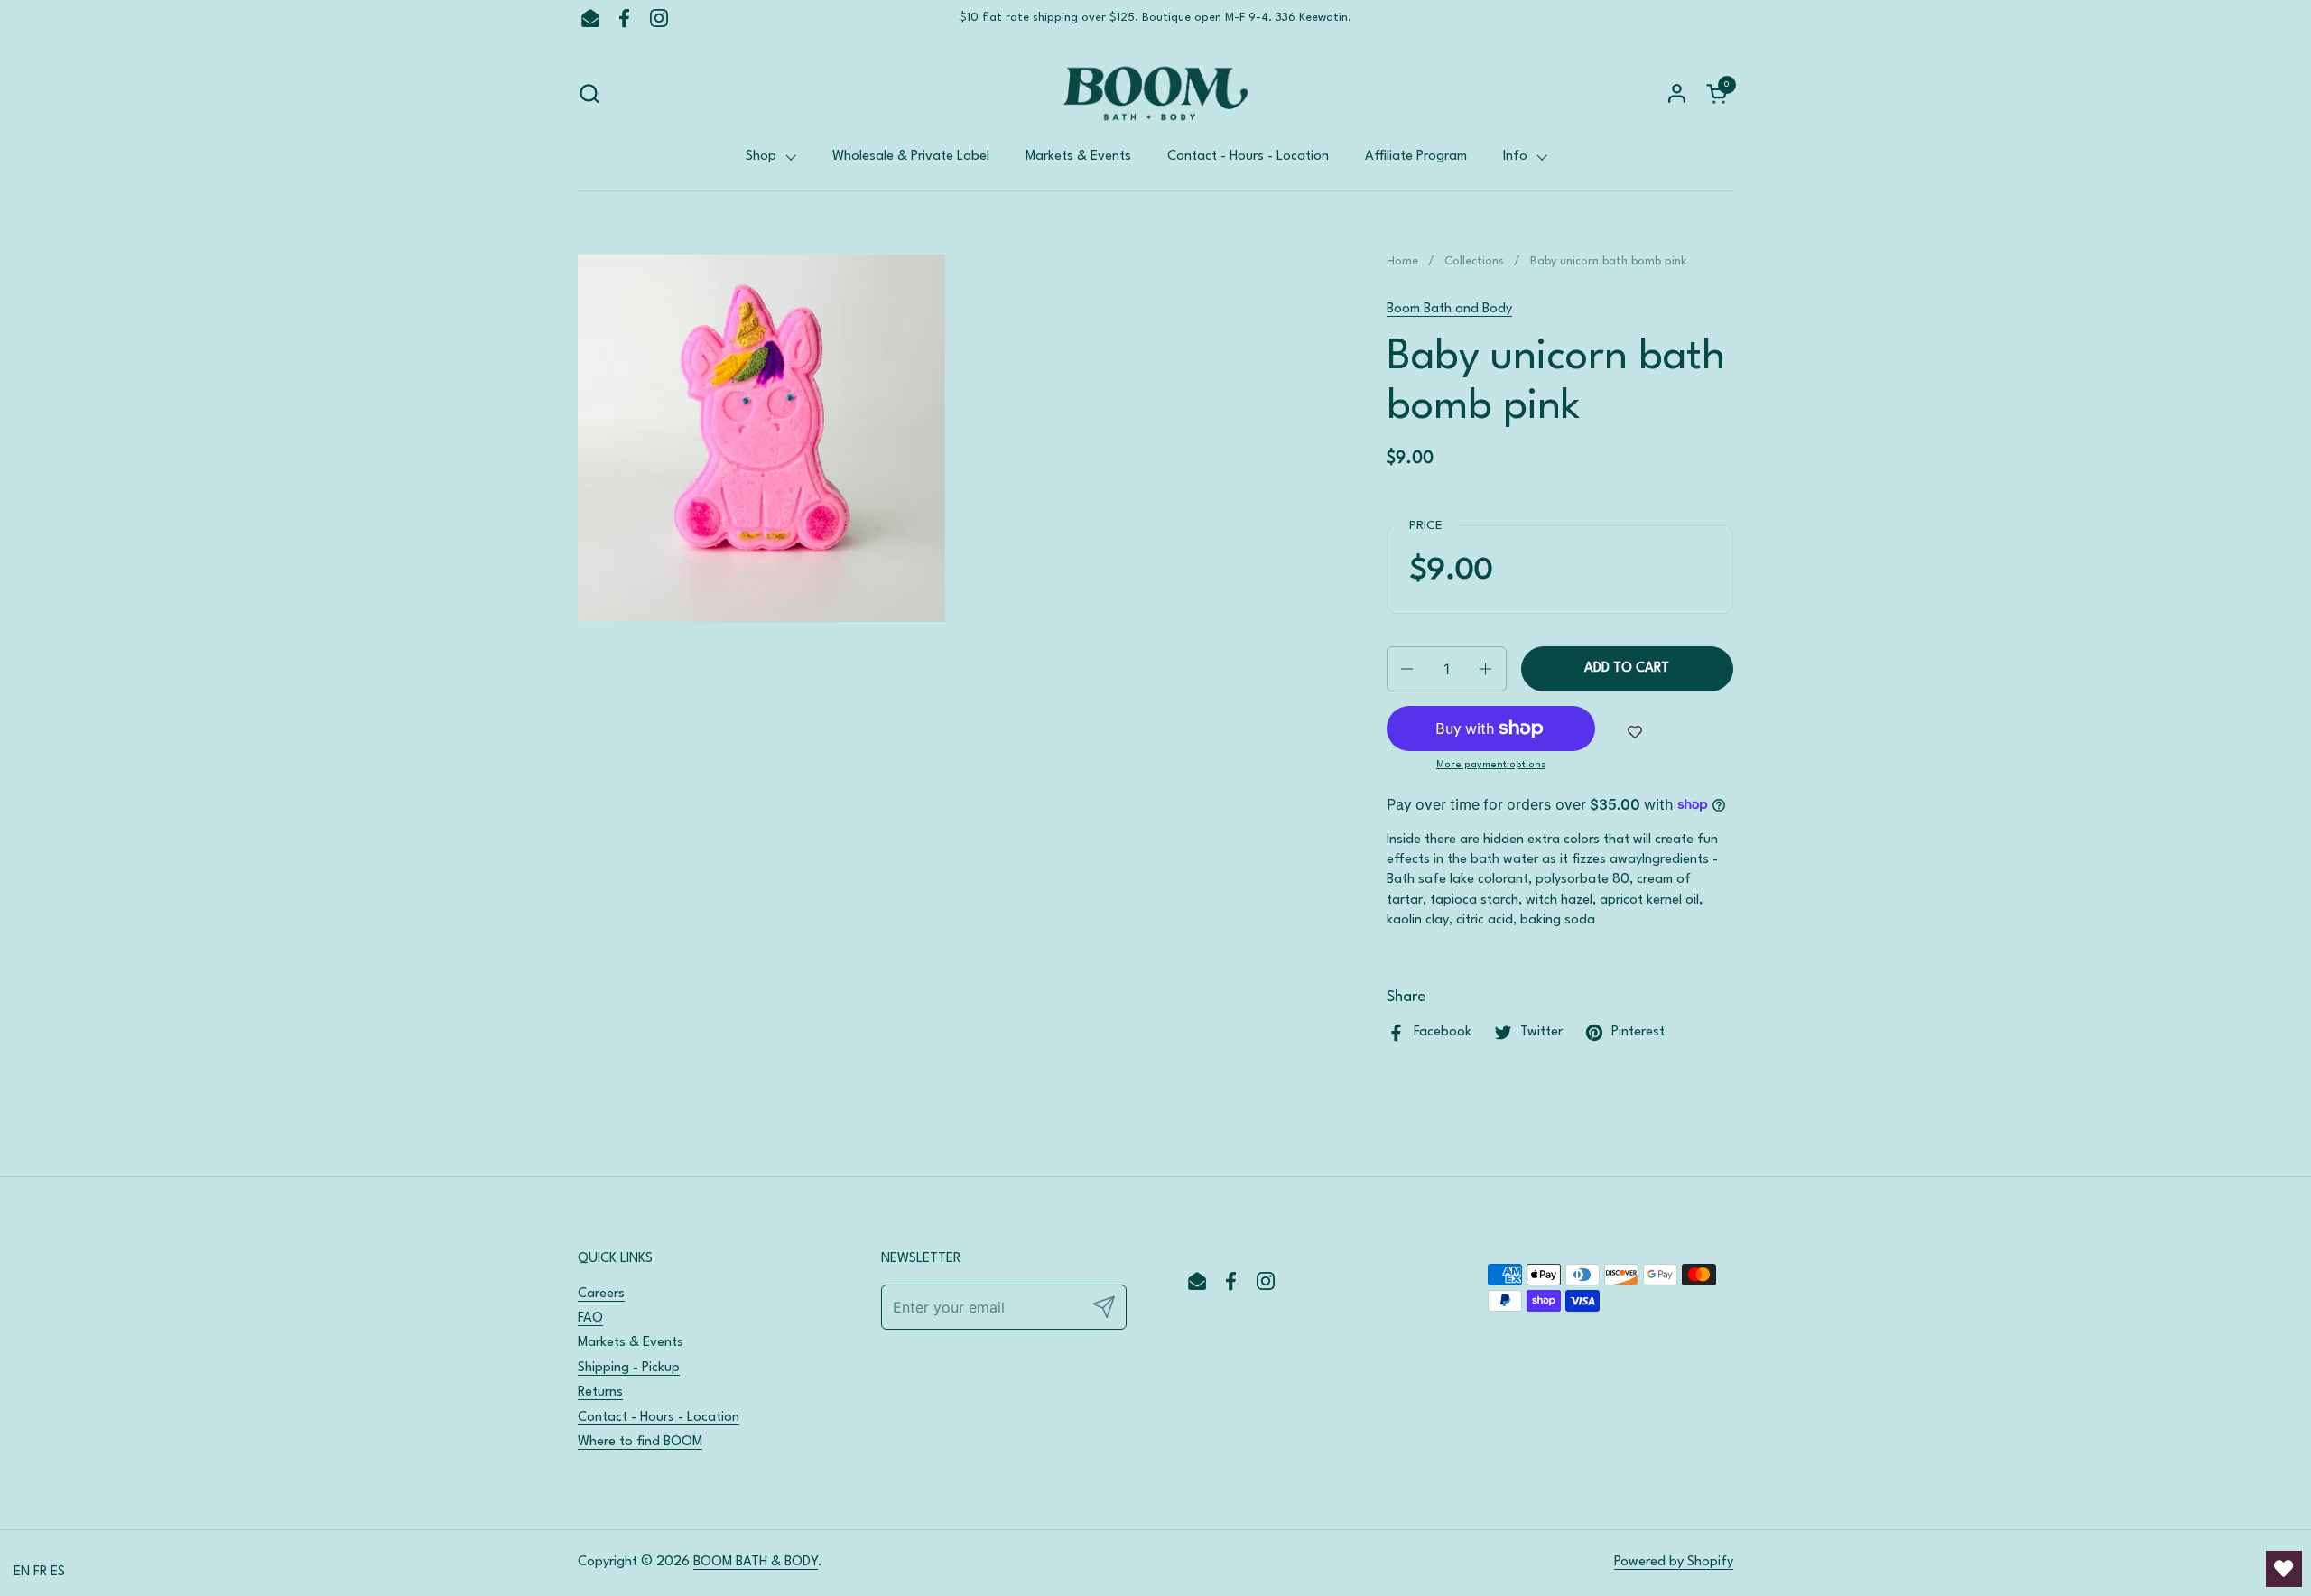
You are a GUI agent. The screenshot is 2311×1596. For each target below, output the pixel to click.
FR (40, 1572)
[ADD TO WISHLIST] (1635, 733)
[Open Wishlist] (2284, 1569)
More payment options (1491, 765)
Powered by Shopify (1674, 1562)
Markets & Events (631, 1343)
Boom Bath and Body (1449, 309)
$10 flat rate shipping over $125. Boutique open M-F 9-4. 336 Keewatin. (1155, 18)
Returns (600, 1392)
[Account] (1677, 93)
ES (58, 1572)
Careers (601, 1294)
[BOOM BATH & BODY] (1155, 93)
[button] (589, 93)
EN (22, 1572)
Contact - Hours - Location (659, 1418)
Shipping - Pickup (629, 1368)
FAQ (590, 1318)
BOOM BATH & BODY (756, 1562)
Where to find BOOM (640, 1442)
